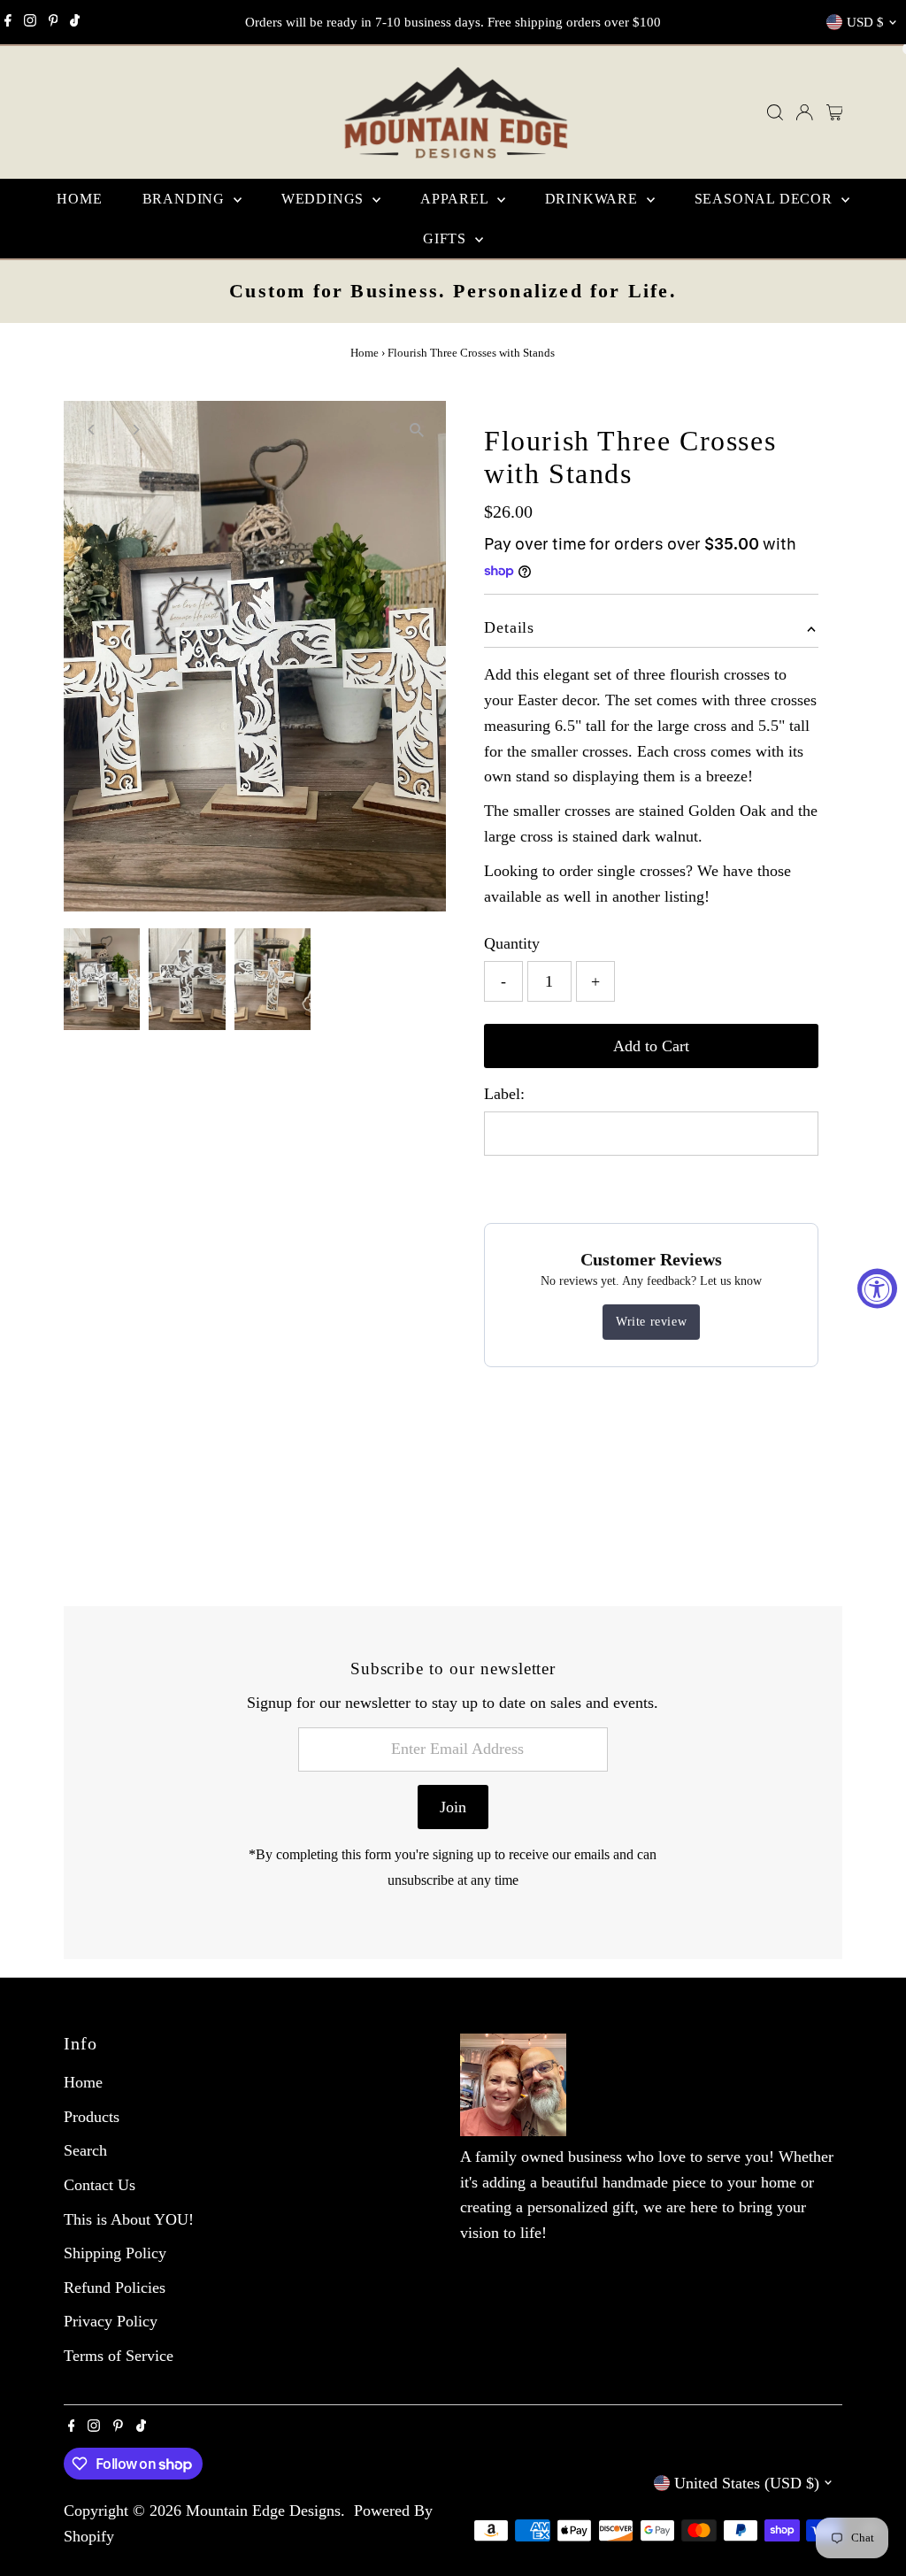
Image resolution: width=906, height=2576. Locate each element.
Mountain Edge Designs (263, 2511)
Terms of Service (119, 2356)
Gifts (447, 238)
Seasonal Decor (766, 199)
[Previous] (92, 430)
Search (85, 2150)
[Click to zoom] (417, 430)
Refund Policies (115, 2288)
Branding (186, 199)
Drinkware (594, 199)
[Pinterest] (54, 22)
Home (79, 199)
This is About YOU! (129, 2219)
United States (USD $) (747, 2483)
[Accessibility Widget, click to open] (877, 1288)
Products (92, 2117)
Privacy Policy (111, 2321)
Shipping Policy (115, 2253)
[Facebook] (8, 22)
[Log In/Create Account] (804, 112)
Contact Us (100, 2185)
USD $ (865, 22)
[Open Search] (775, 112)
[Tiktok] (75, 22)
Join (453, 1807)
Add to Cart (651, 1046)
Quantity (512, 943)
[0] (835, 112)
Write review (651, 1322)
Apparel (456, 199)
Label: (504, 1094)
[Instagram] (30, 22)
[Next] (136, 430)
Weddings (325, 199)
